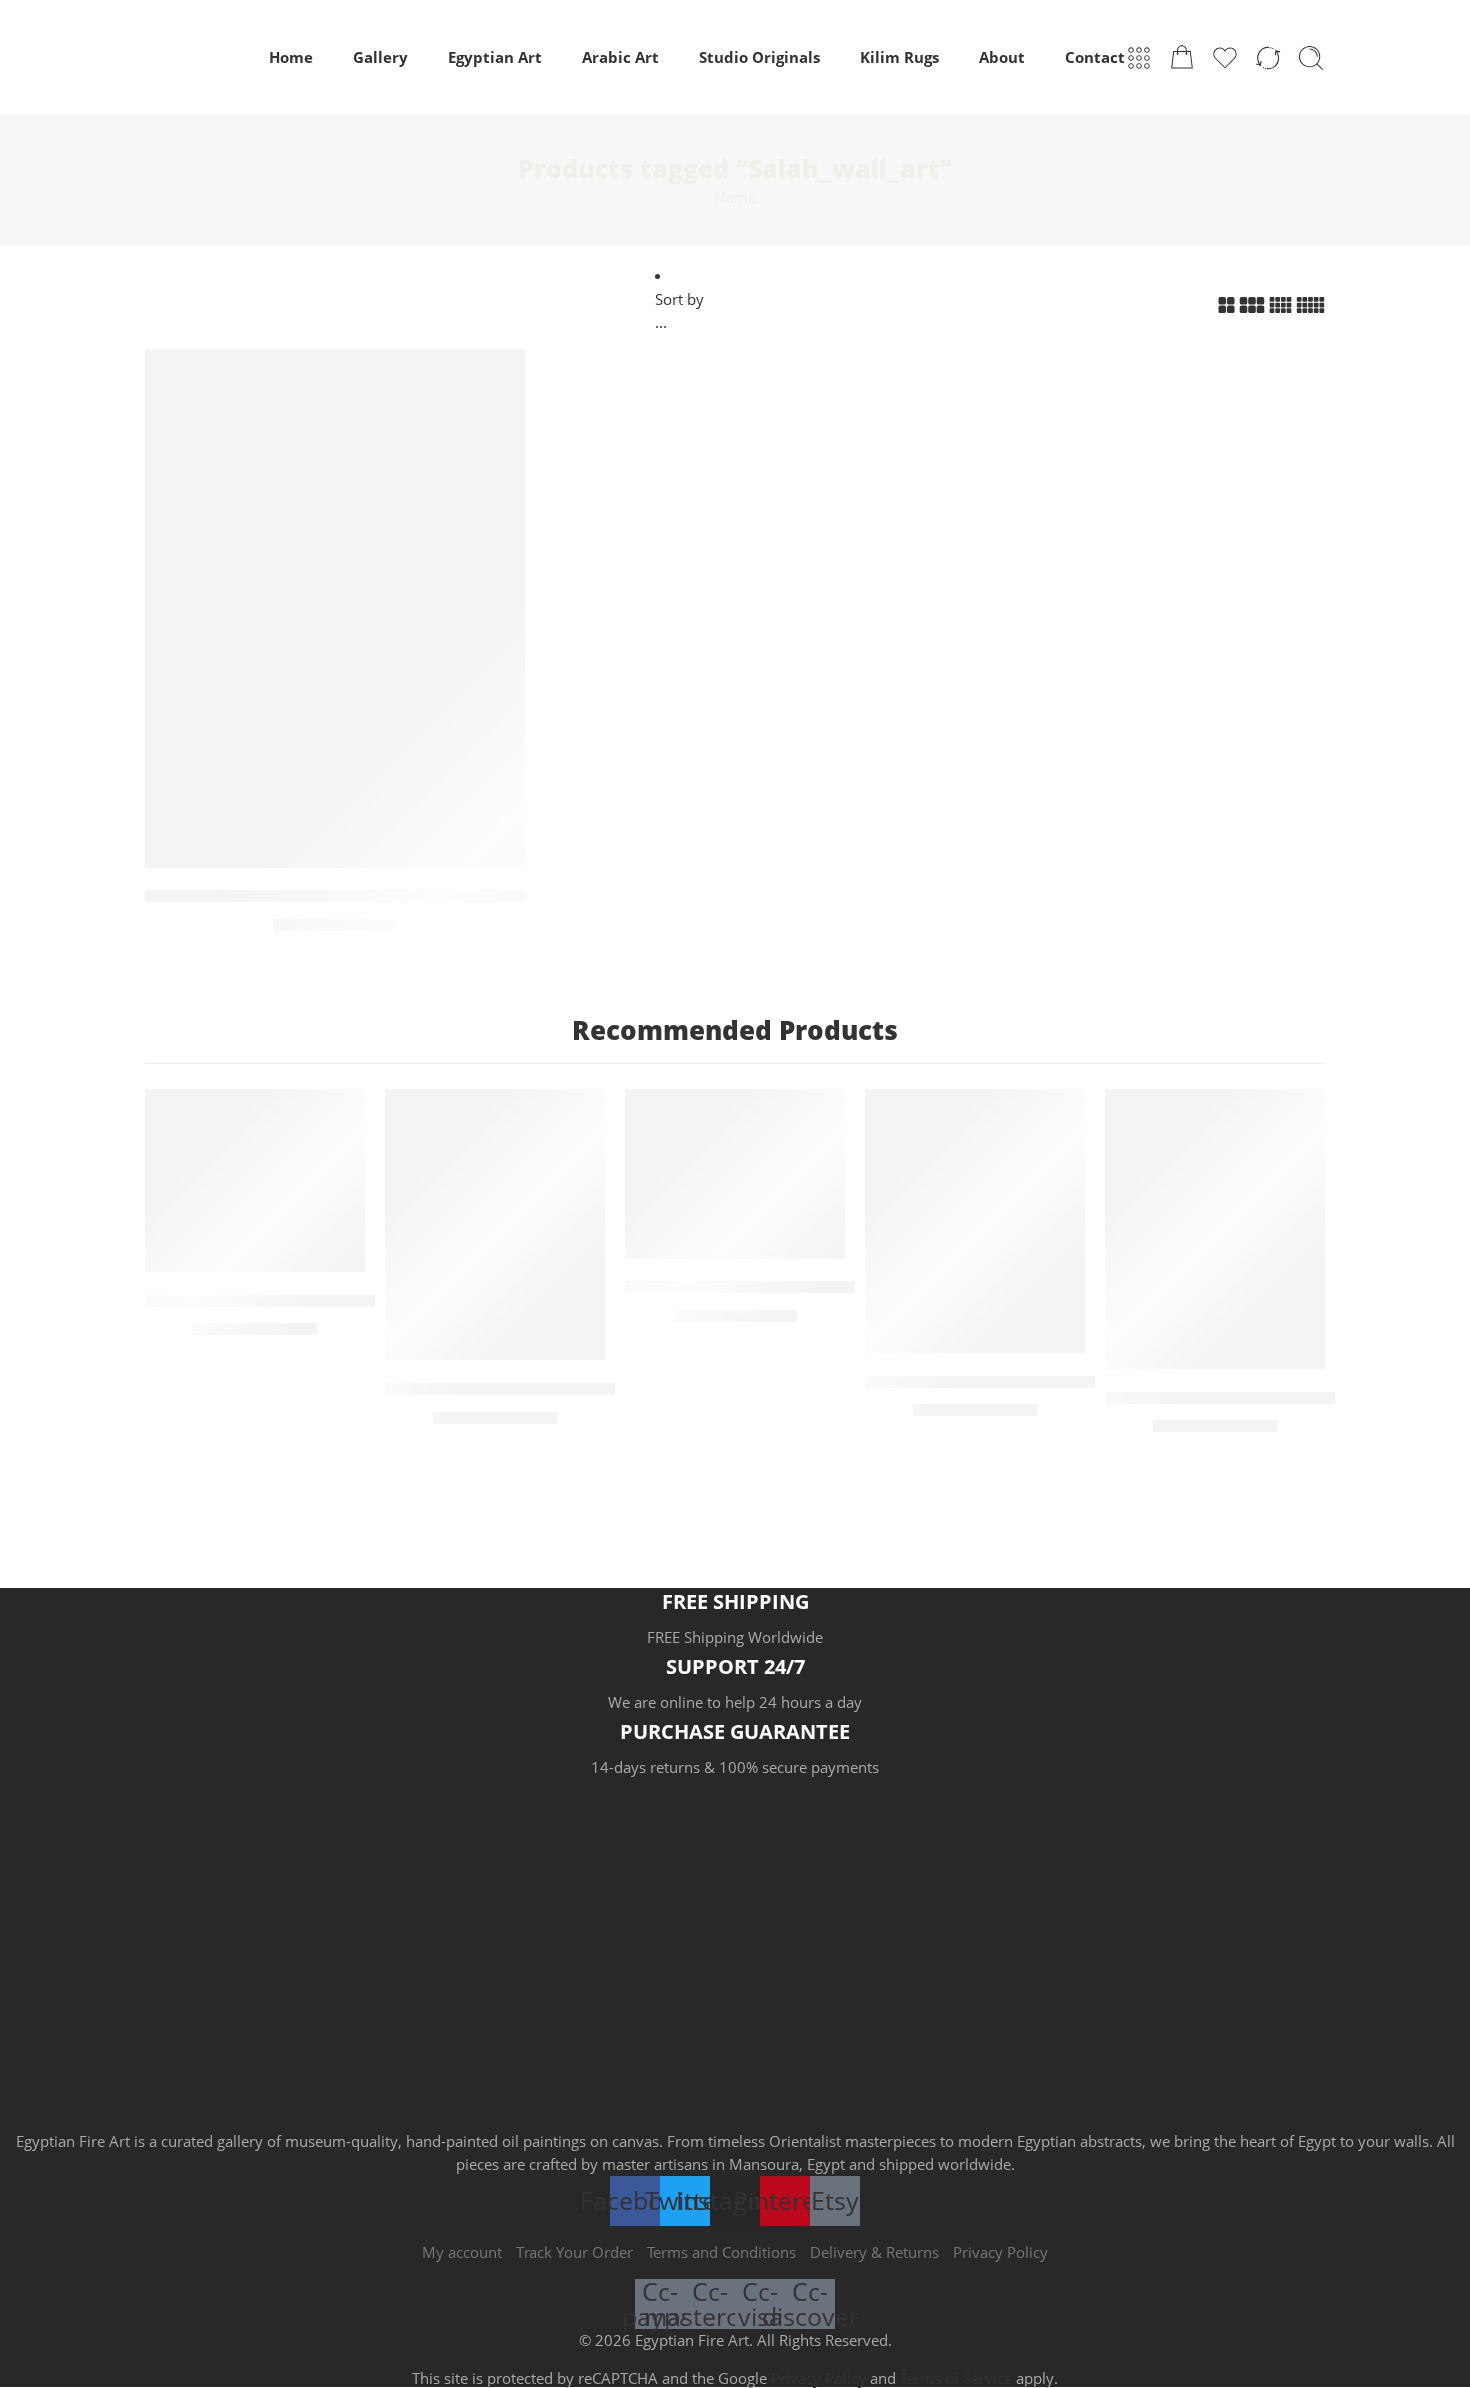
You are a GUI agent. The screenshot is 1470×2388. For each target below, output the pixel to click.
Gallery (380, 57)
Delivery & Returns (874, 2252)
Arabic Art (620, 57)
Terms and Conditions (721, 2252)
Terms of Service (956, 2378)
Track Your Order (574, 2252)
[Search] (1311, 58)
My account (462, 2252)
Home (291, 57)
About (1002, 57)
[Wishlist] (496, 377)
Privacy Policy (1000, 2252)
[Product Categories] (1139, 58)
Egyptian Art (495, 57)
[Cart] (1182, 58)
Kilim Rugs (899, 57)
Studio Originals (759, 57)
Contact (1095, 57)
